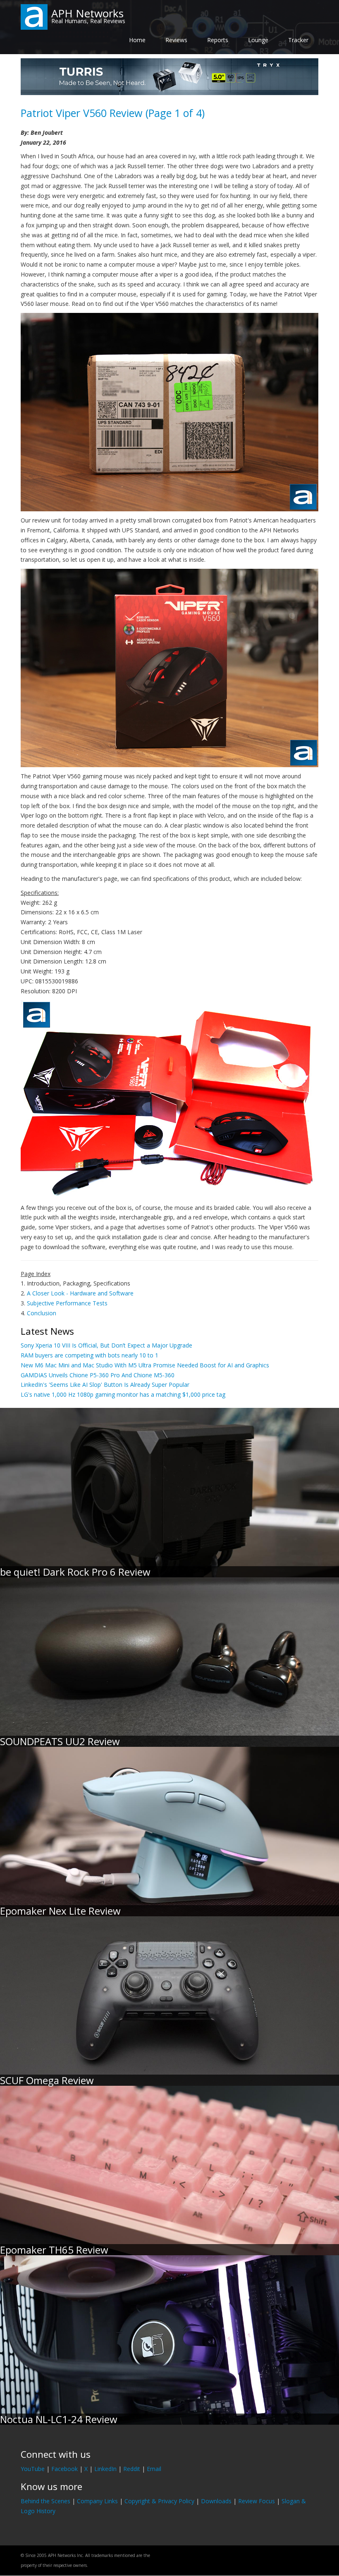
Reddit (132, 2469)
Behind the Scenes (45, 2501)
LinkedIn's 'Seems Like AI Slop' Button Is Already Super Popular (105, 1385)
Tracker (298, 40)
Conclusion (42, 1313)
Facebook (64, 2469)
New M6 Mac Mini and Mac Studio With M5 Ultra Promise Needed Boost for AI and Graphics (145, 1365)
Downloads (216, 2501)
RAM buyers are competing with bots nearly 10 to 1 (90, 1355)
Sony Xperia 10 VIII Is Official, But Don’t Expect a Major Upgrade (106, 1345)
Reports (218, 40)
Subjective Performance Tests (67, 1303)
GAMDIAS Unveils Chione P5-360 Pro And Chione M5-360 (98, 1375)
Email (154, 2469)
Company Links (97, 2501)
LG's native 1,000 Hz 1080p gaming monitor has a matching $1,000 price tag (123, 1394)
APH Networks (87, 13)
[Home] (34, 16)
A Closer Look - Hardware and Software (80, 1293)
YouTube (33, 2469)
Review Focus (257, 2501)
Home (137, 40)
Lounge (258, 40)
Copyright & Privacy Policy (159, 2501)
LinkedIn (105, 2469)
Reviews (176, 40)
